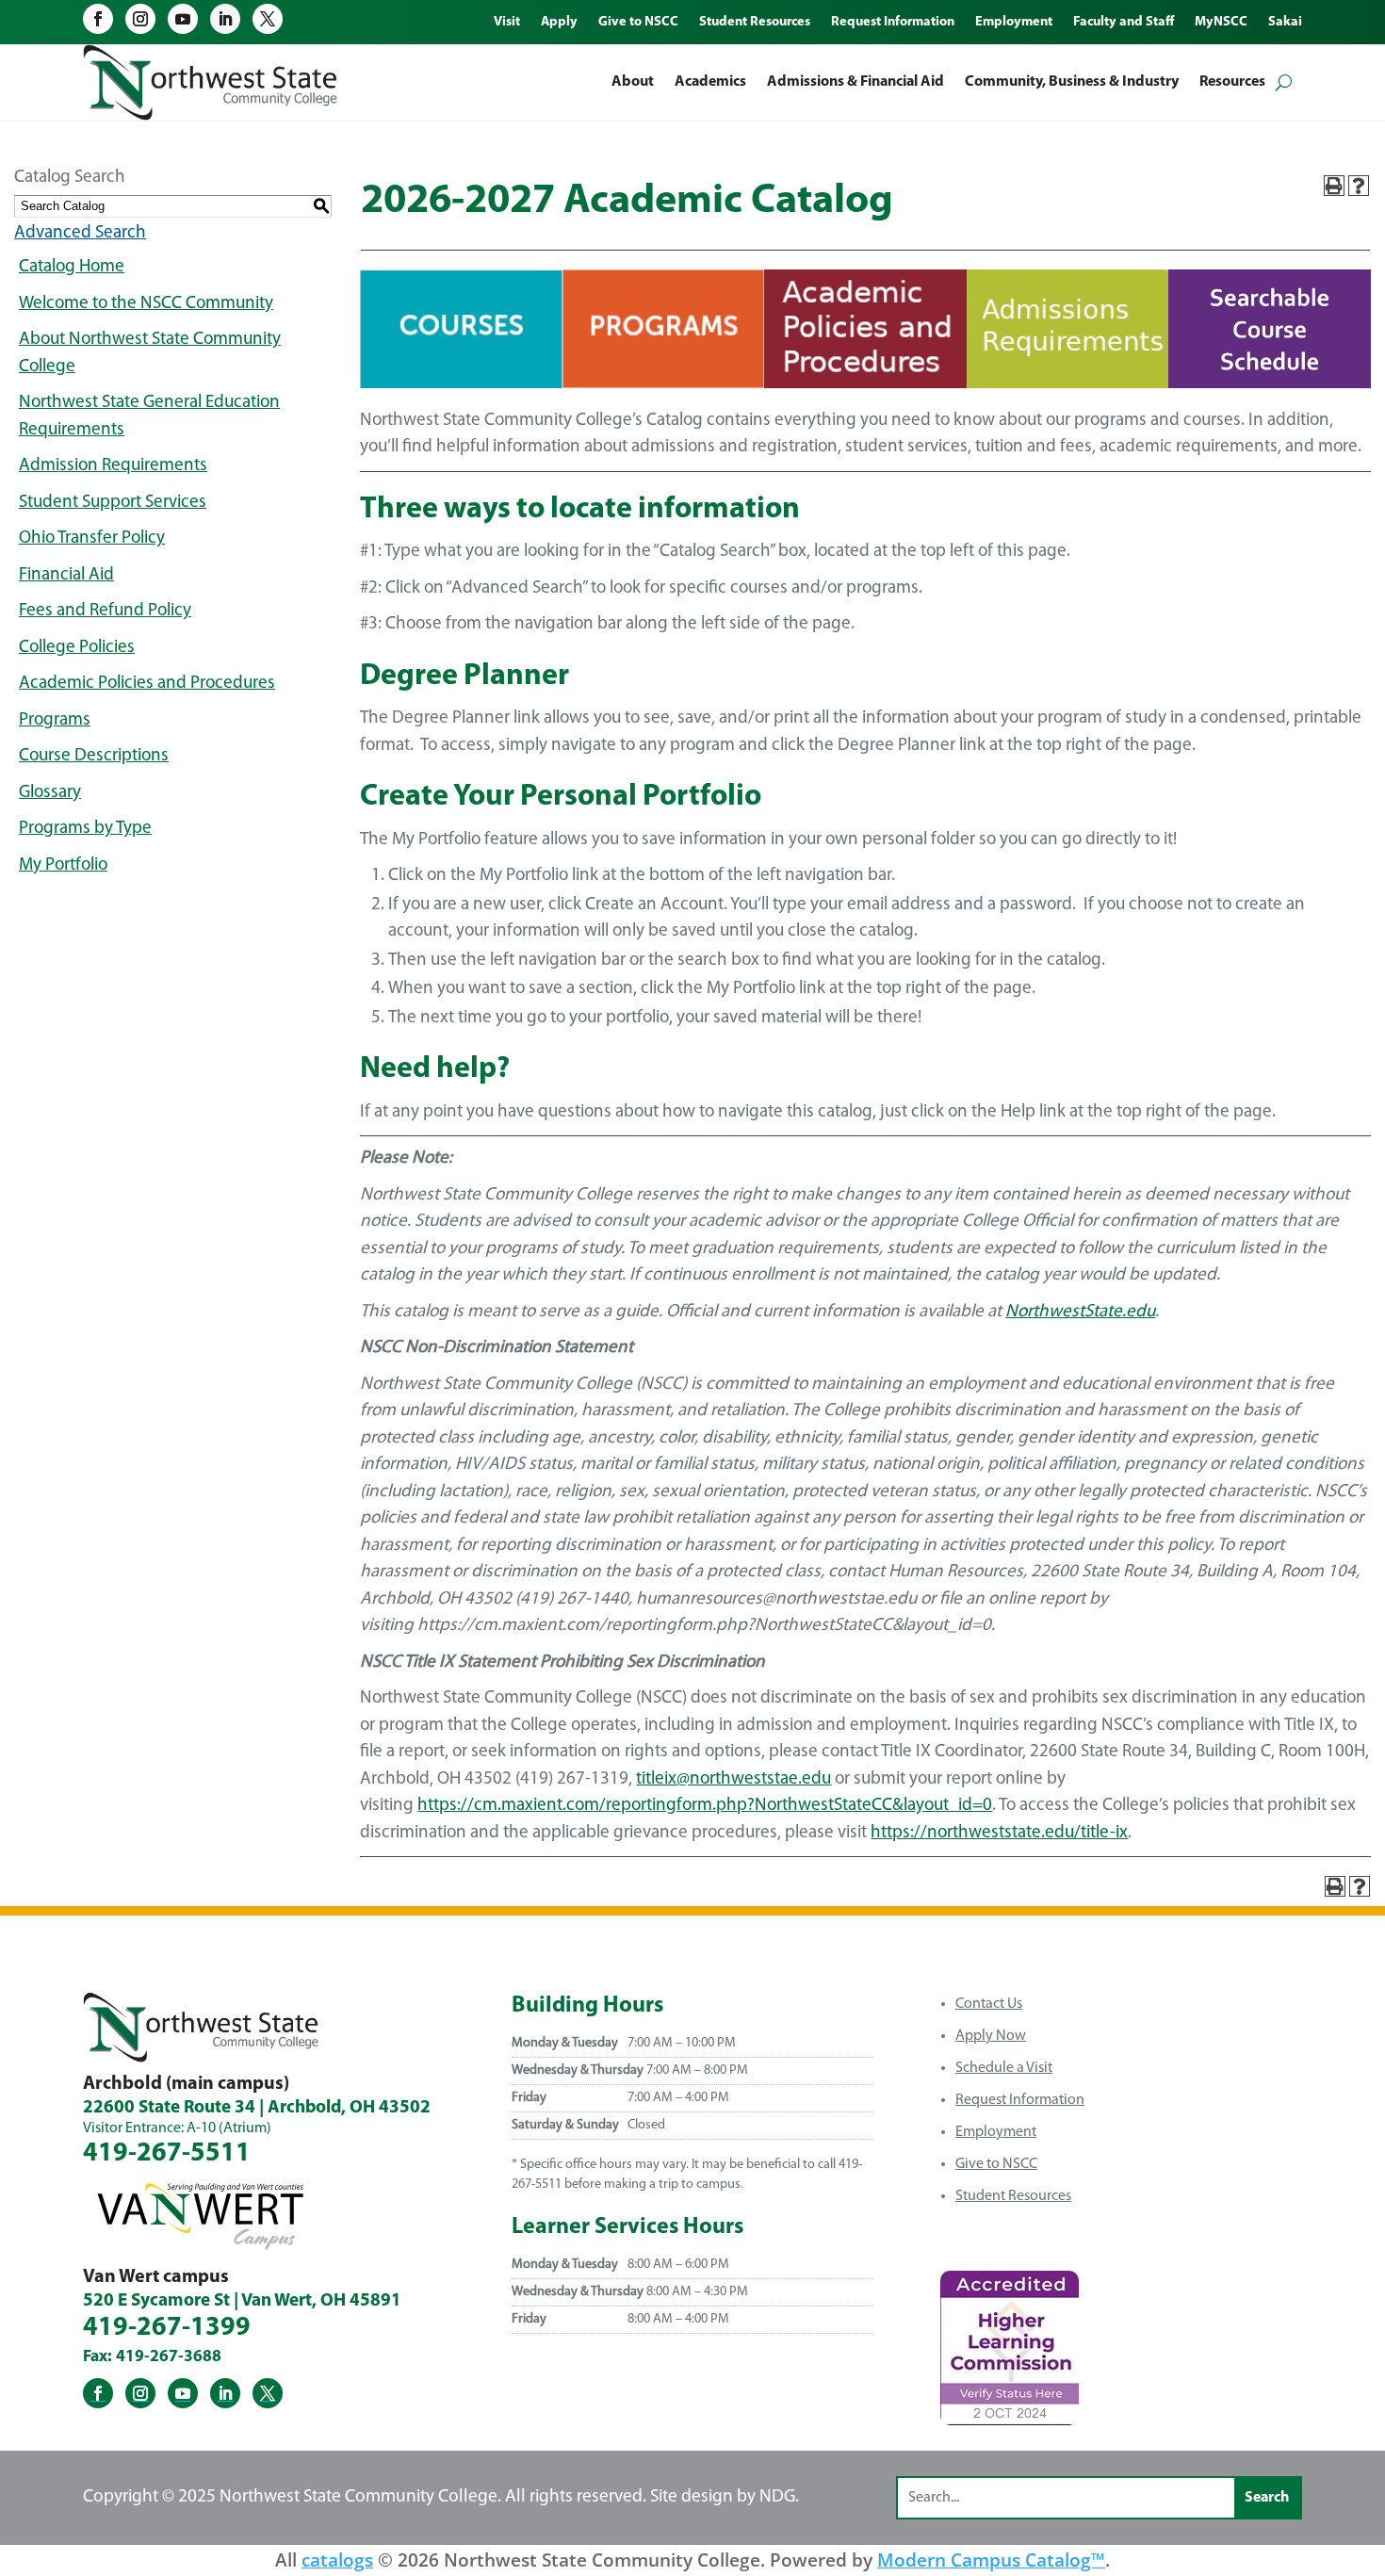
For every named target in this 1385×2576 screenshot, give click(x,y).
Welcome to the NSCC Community (146, 304)
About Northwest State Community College (150, 353)
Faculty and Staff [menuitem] (1124, 23)
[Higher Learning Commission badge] (1010, 2418)
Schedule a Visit (1004, 2068)
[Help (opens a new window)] (1359, 186)
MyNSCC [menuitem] (1221, 23)
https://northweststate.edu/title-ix (999, 1833)
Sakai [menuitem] (1285, 23)
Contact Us (989, 2004)
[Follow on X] (268, 19)
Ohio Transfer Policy (92, 538)
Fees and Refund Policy (105, 611)
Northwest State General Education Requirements (149, 416)
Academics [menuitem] (710, 82)
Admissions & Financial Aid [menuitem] (855, 82)
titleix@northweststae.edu (733, 1779)
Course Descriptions (94, 756)
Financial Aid (66, 575)
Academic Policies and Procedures (147, 684)
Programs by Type (85, 829)
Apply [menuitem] (559, 23)
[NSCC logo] (210, 82)
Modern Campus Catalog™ (991, 2560)
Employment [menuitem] (1014, 23)
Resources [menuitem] (1232, 82)
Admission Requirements (113, 466)
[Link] (461, 384)
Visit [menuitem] (507, 23)
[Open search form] (1284, 82)
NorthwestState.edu (1080, 1312)
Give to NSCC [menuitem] (638, 23)
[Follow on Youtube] (183, 19)
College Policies (77, 648)
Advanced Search (80, 233)
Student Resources (1013, 2196)
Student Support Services (113, 503)
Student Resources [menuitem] (755, 23)
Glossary (50, 793)
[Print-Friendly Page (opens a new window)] (1334, 186)
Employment (996, 2132)
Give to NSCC (996, 2164)
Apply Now (991, 2036)
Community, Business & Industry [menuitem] (1072, 82)
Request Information (1020, 2100)
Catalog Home (72, 267)
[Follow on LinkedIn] (225, 19)
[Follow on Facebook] (98, 19)
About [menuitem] (633, 82)
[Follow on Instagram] (140, 19)
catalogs (337, 2560)
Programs (55, 720)
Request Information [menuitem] (893, 23)
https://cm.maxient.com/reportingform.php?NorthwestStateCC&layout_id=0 (705, 1806)
